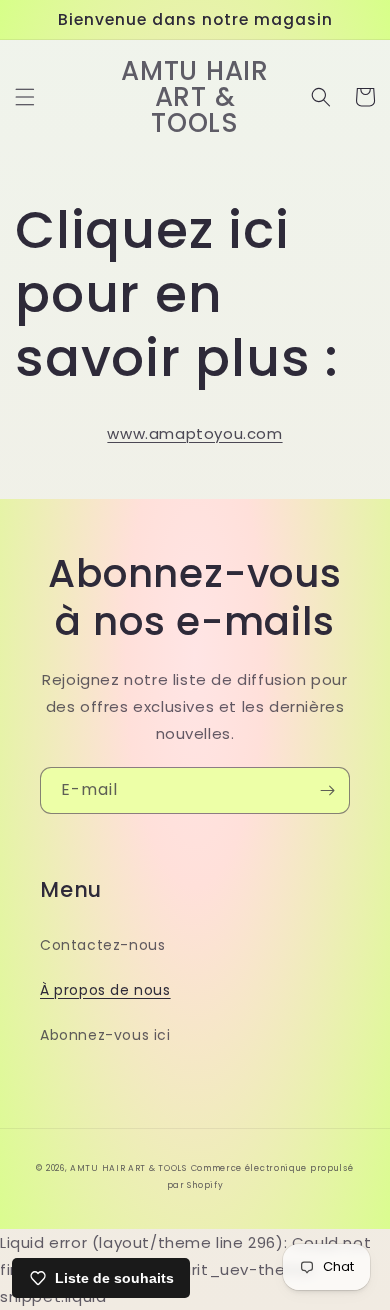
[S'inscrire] (327, 790)
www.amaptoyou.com (194, 433)
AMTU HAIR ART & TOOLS (128, 1168)
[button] (25, 97)
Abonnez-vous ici (105, 1035)
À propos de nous (105, 990)
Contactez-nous (102, 945)
